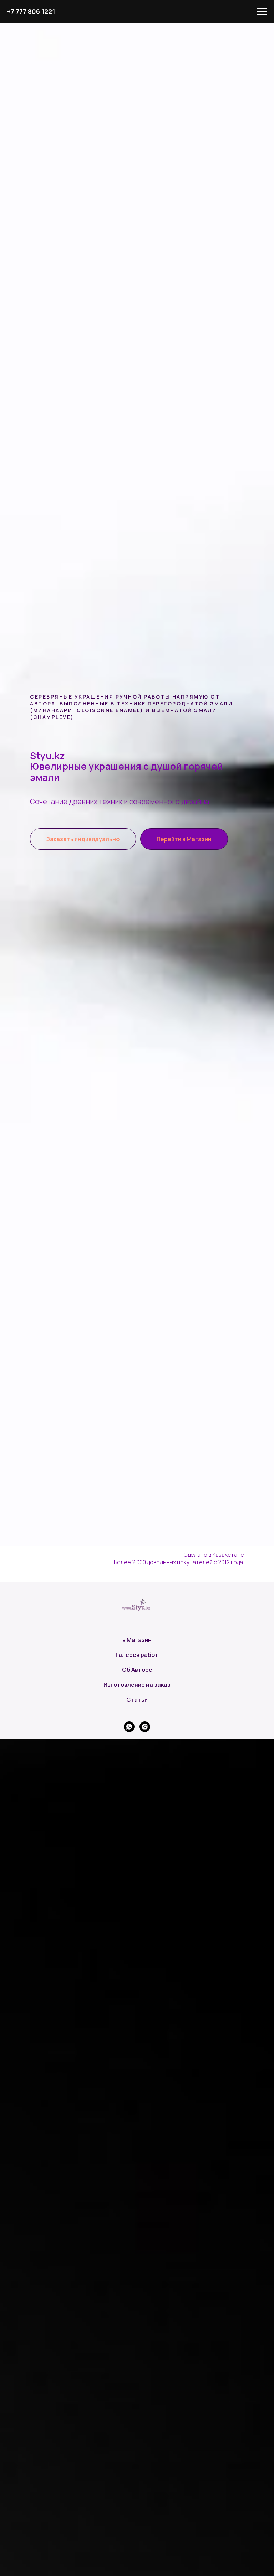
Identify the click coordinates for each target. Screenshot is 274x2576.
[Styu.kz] (145, 1727)
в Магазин (137, 1640)
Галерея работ (137, 1655)
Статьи (137, 1700)
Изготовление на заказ (137, 1685)
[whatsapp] (129, 1727)
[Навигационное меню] (262, 11)
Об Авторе (137, 1670)
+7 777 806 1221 (31, 11)
